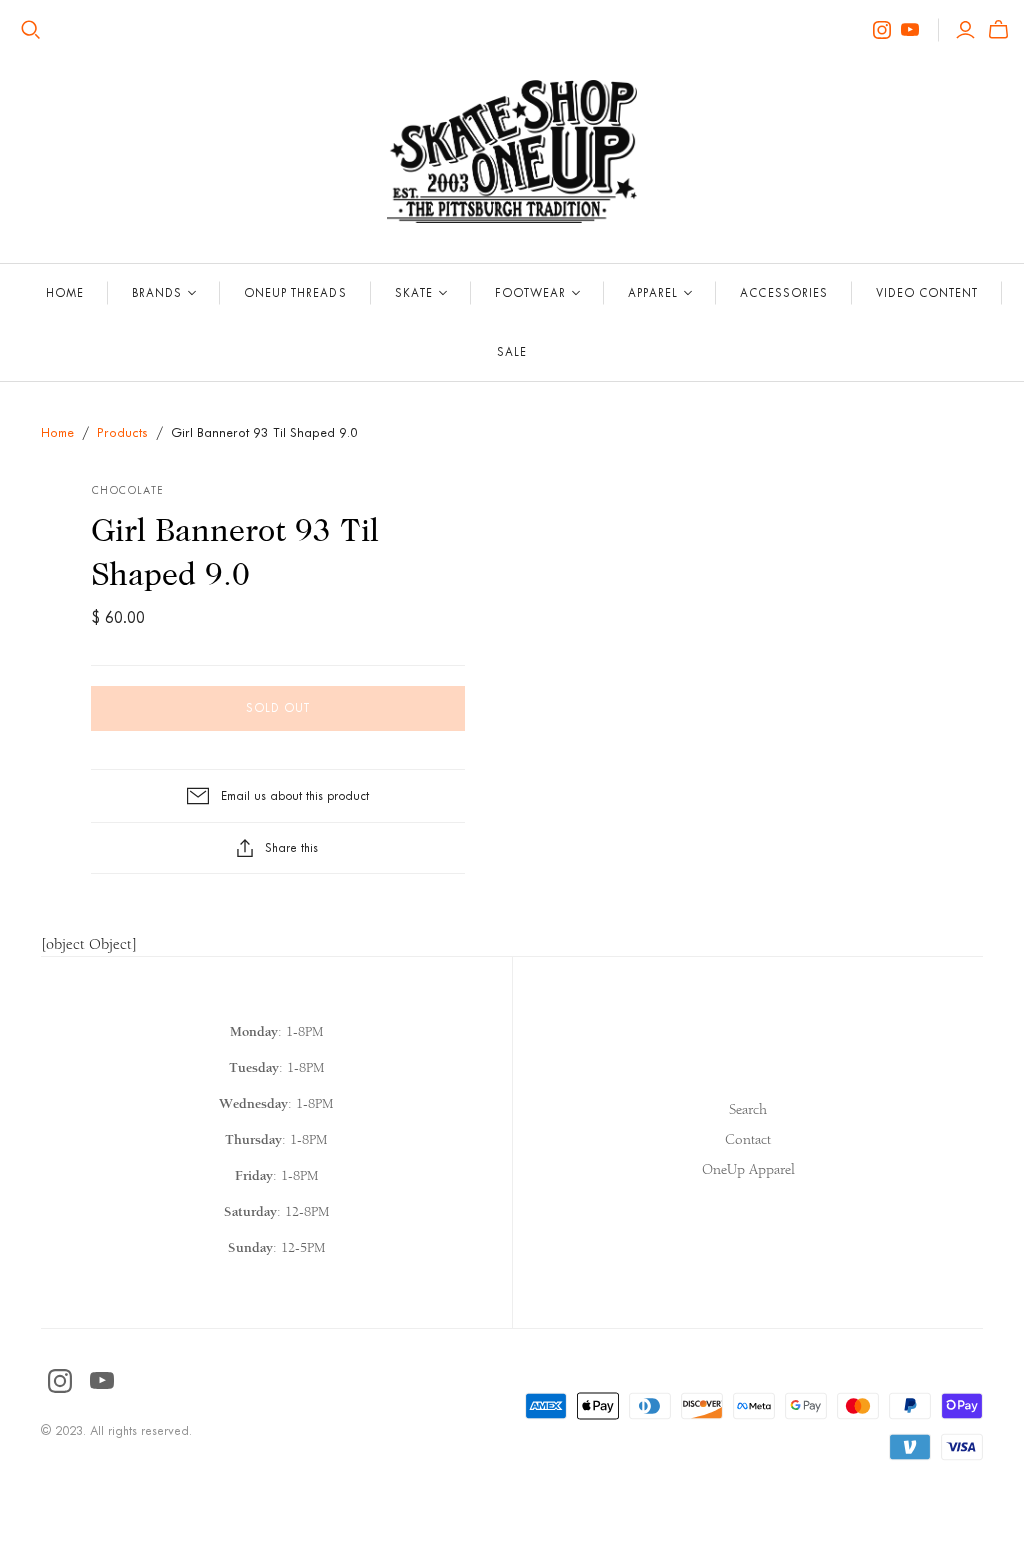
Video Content (927, 293)
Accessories (783, 293)
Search (748, 1109)
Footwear (530, 293)
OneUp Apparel (748, 1169)
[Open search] (31, 30)
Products (122, 432)
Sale (512, 352)
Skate (414, 293)
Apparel (653, 293)
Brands (157, 293)
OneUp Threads (295, 293)
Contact (748, 1139)
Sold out (278, 708)
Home (65, 293)
